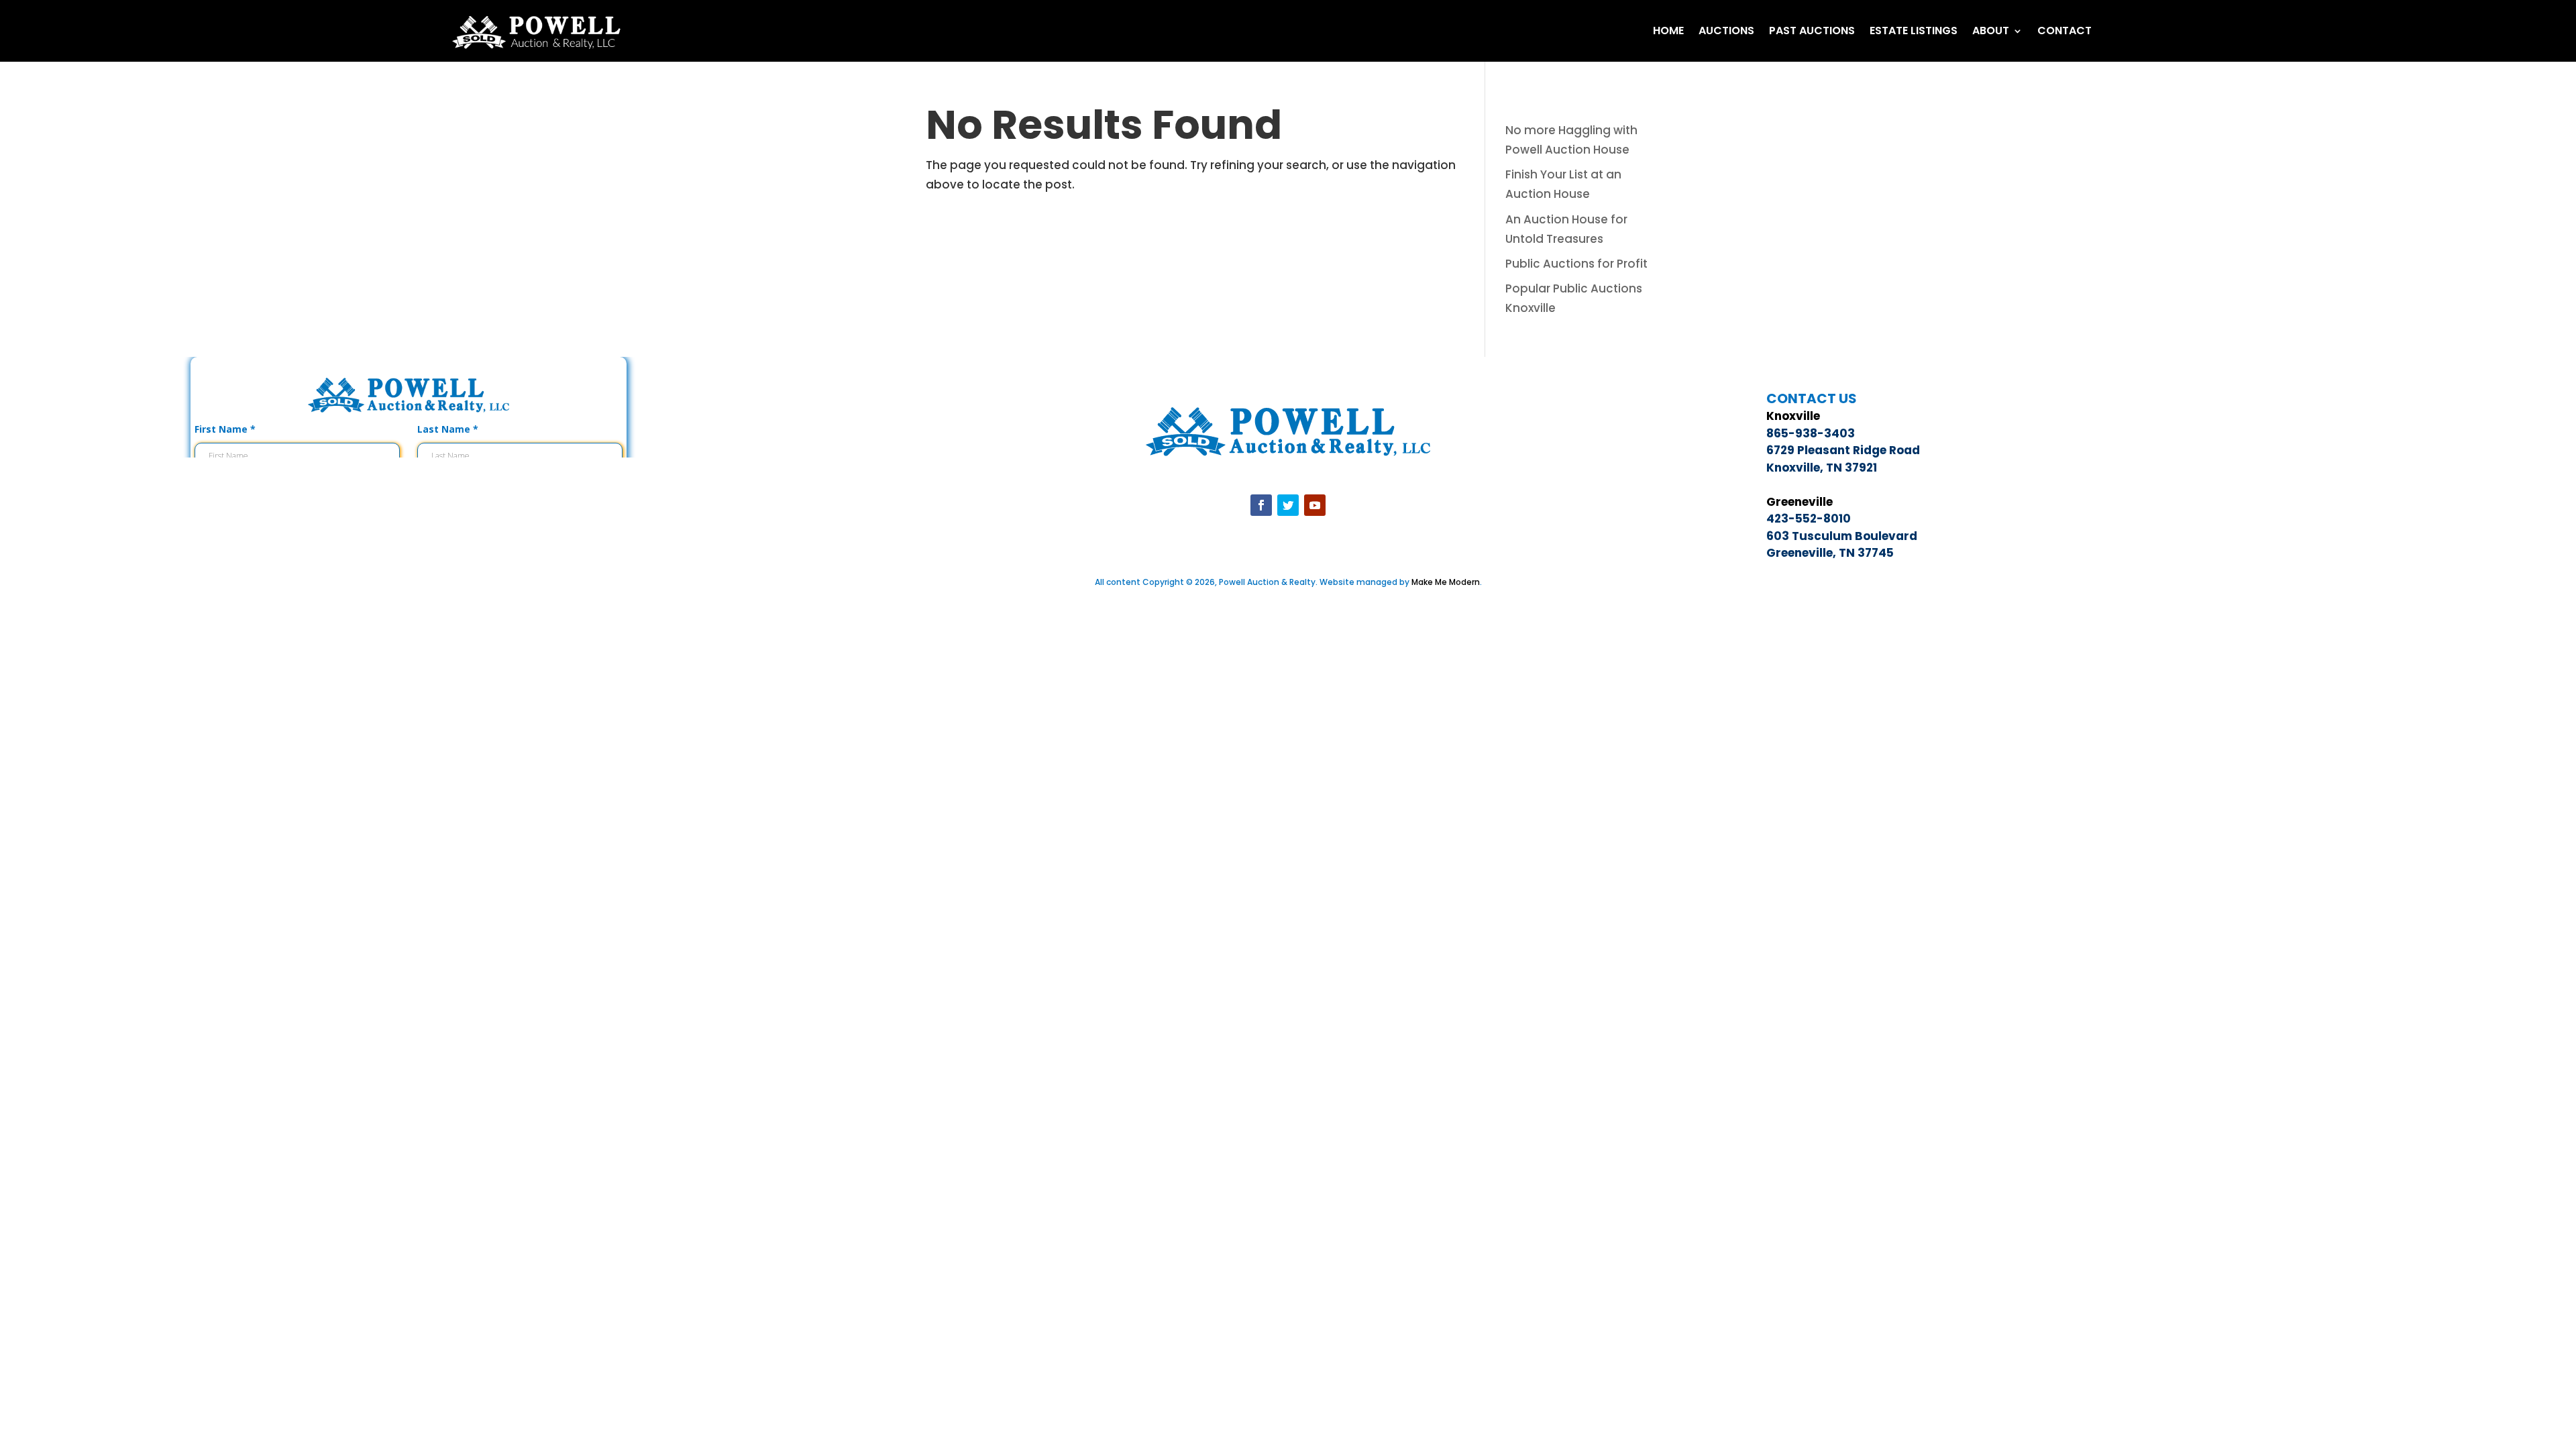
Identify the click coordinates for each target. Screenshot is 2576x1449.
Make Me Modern (1446, 582)
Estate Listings (1914, 31)
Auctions (1726, 31)
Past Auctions (1812, 31)
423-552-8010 (1809, 519)
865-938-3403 (1811, 433)
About (1991, 31)
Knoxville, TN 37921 (1822, 468)
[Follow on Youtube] (1315, 505)
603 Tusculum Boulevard (1842, 536)
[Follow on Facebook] (1261, 505)
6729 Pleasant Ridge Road (1843, 450)
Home (1668, 31)
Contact (2064, 31)
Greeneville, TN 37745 (1830, 553)
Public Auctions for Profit (1576, 264)
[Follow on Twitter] (1288, 505)
